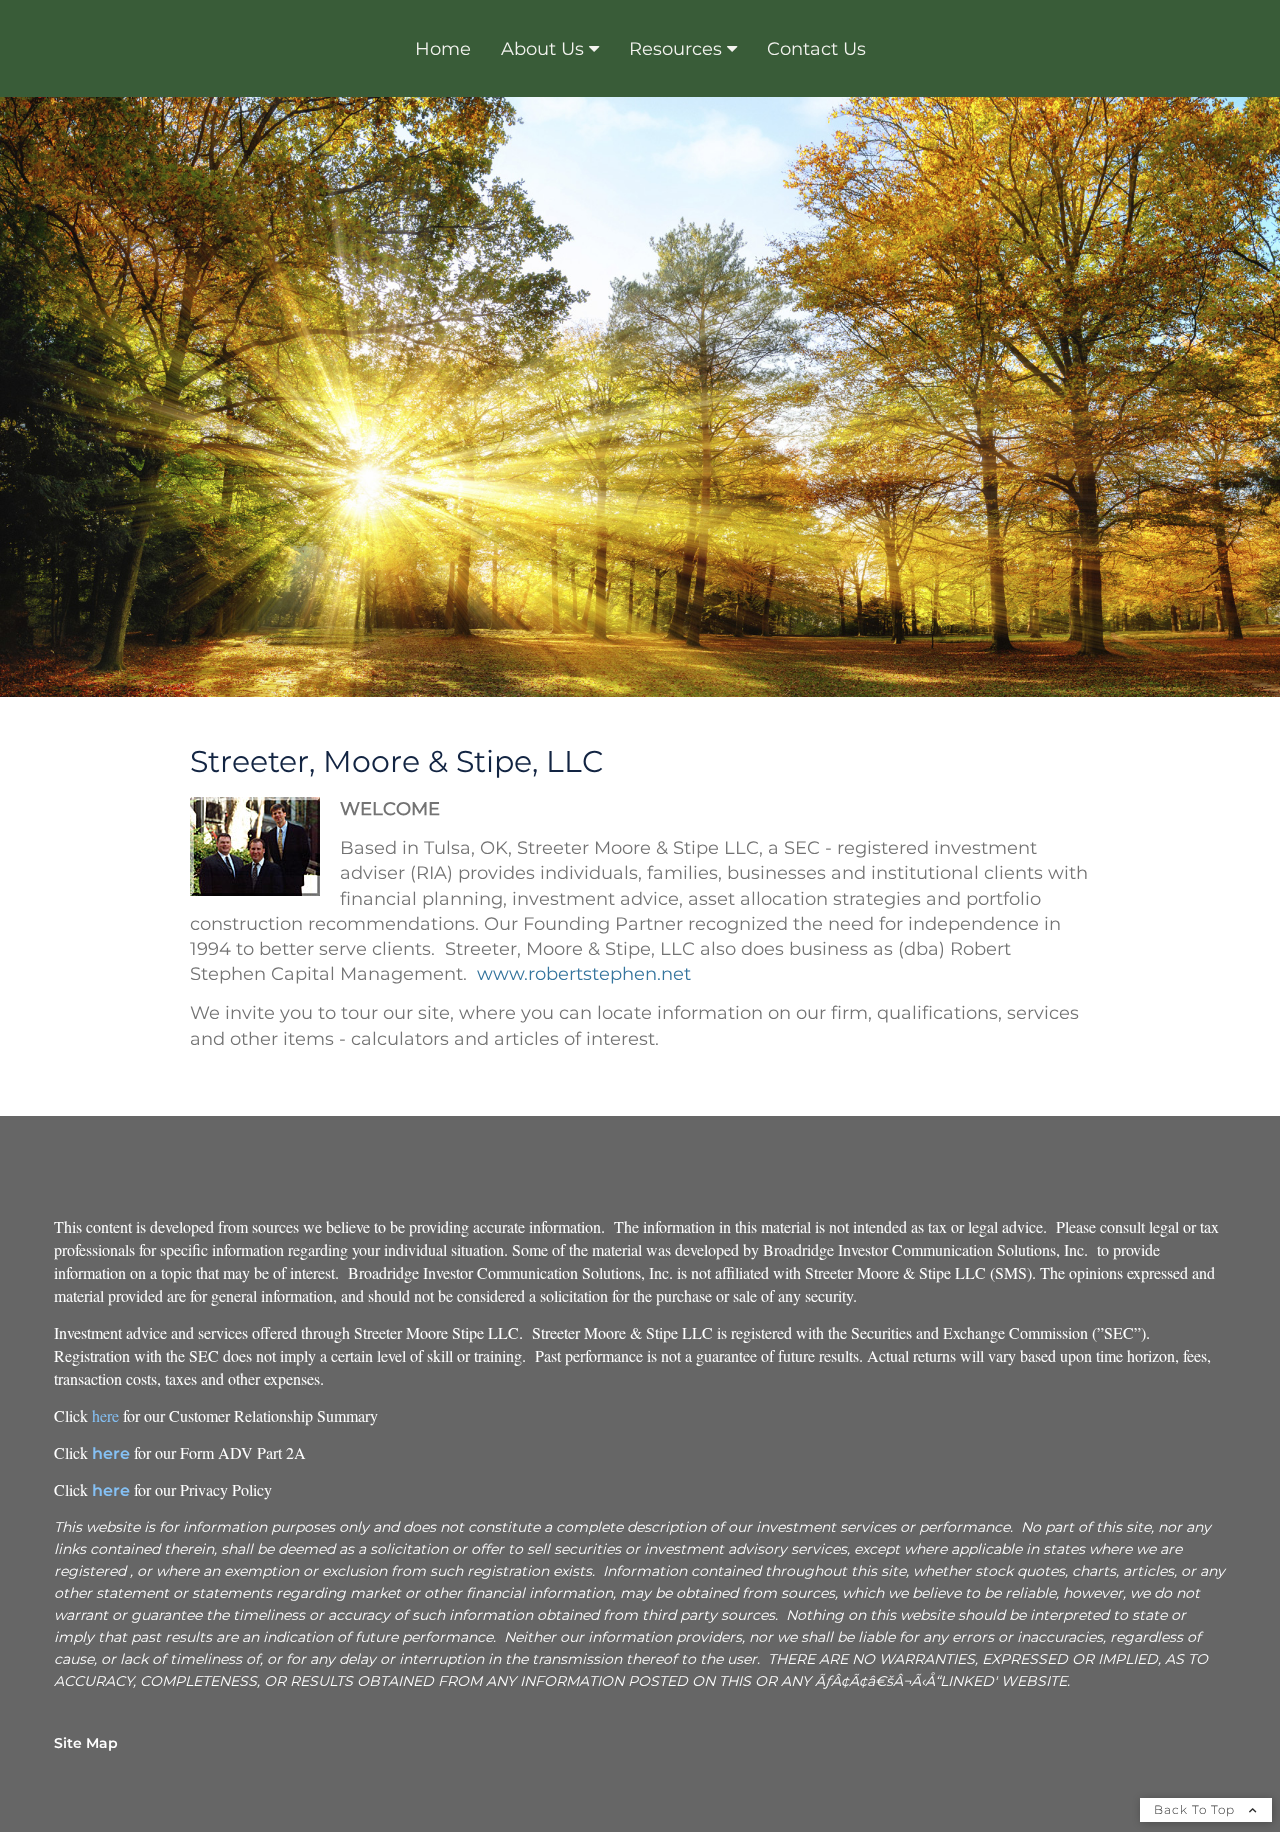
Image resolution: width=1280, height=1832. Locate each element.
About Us (542, 49)
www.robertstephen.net (584, 974)
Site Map (86, 1743)
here (105, 1415)
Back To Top (1196, 1809)
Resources (675, 49)
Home (443, 49)
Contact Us (816, 49)
